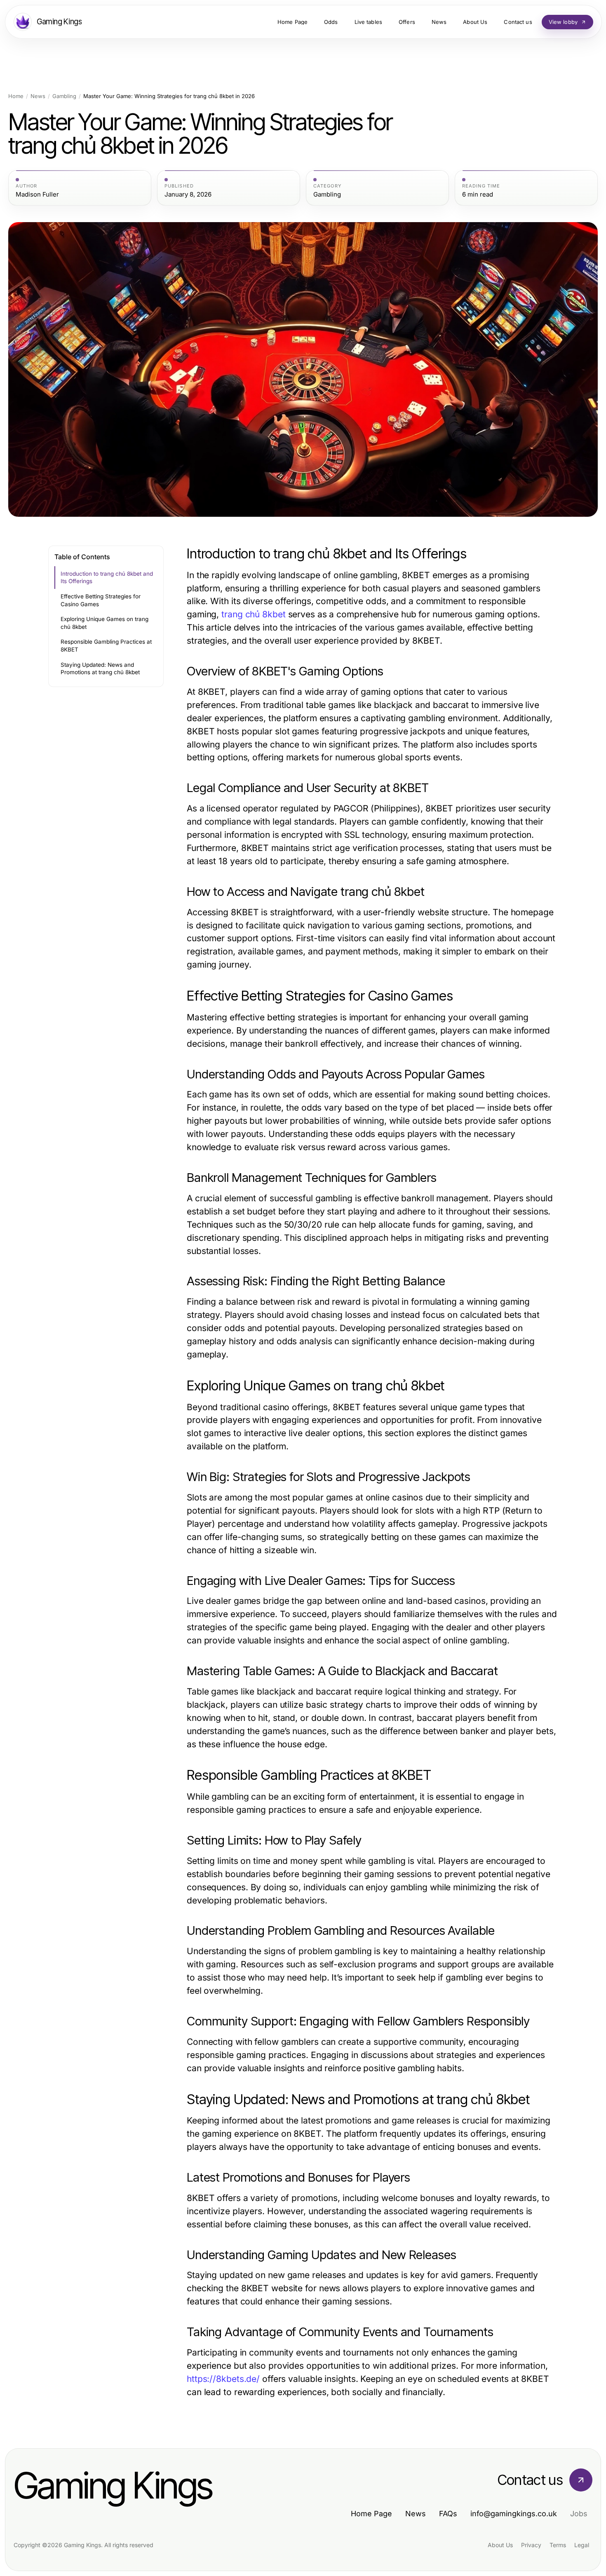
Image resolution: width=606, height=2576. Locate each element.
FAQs (448, 2514)
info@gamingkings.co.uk (514, 2514)
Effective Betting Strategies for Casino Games (101, 600)
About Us (500, 2545)
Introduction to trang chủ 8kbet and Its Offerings (107, 578)
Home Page (371, 2514)
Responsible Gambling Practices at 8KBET (106, 646)
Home (16, 96)
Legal (582, 2545)
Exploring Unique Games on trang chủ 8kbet (105, 623)
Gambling (64, 96)
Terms (558, 2545)
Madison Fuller (37, 195)
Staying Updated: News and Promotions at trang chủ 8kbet (100, 669)
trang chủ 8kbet (253, 614)
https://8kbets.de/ (223, 2379)
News (38, 96)
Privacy (531, 2545)
